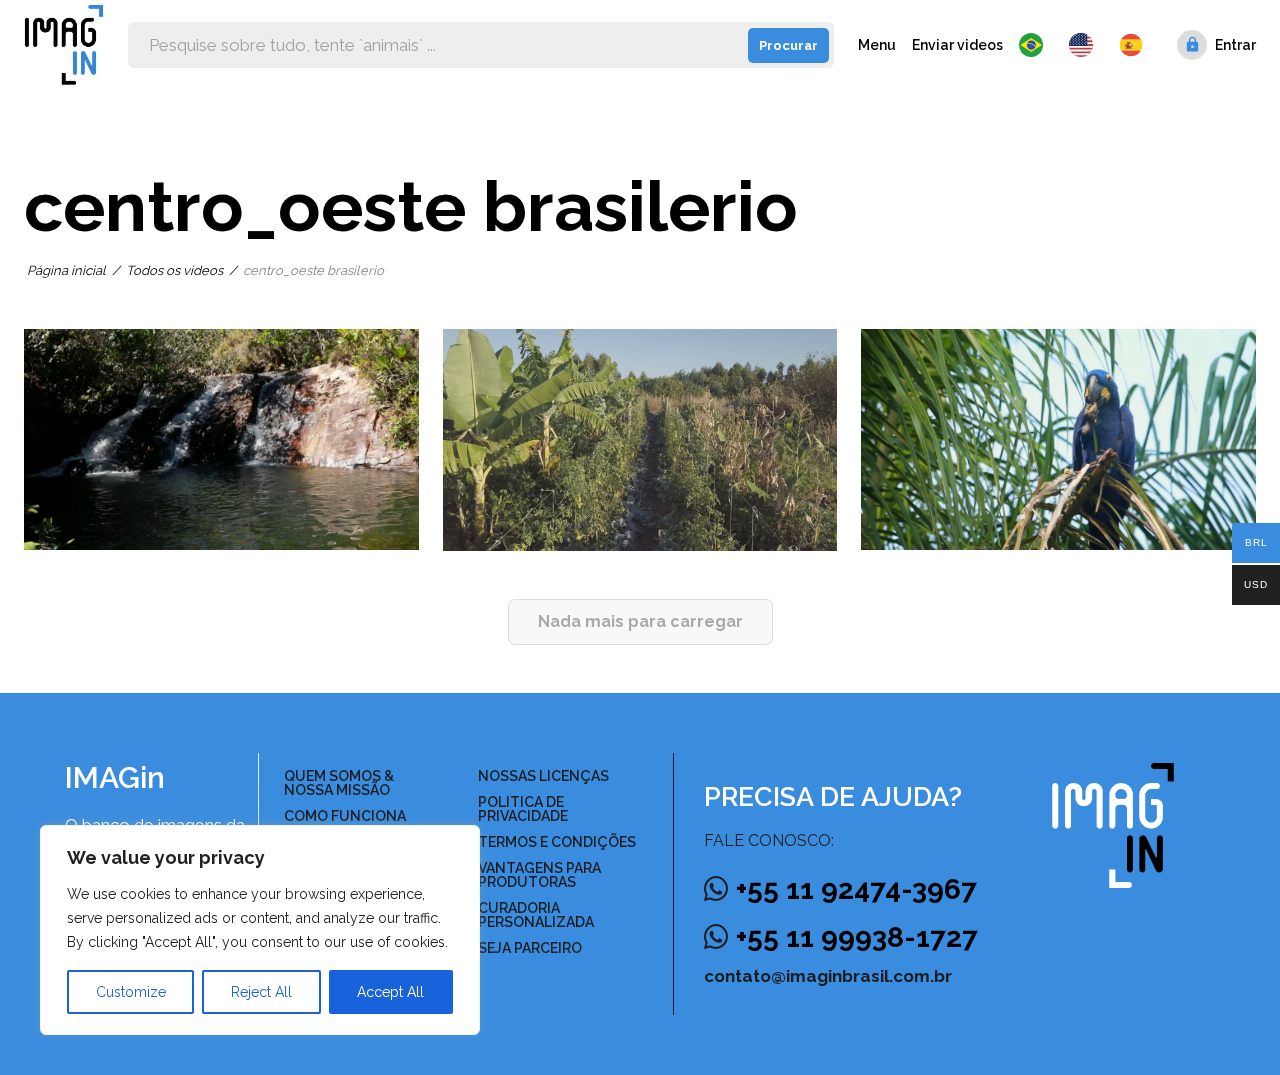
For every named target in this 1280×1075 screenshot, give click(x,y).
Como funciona (345, 816)
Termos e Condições (557, 842)
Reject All (261, 992)
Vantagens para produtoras (539, 875)
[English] (1086, 45)
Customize (131, 992)
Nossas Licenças (543, 776)
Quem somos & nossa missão (339, 783)
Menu (877, 45)
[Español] (1132, 45)
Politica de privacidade (523, 809)
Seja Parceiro (530, 948)
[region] (260, 930)
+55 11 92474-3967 (856, 889)
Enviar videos (957, 45)
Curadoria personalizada (536, 915)
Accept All (390, 992)
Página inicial (66, 270)
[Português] (1036, 45)
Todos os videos (174, 270)
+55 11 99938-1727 (857, 937)
